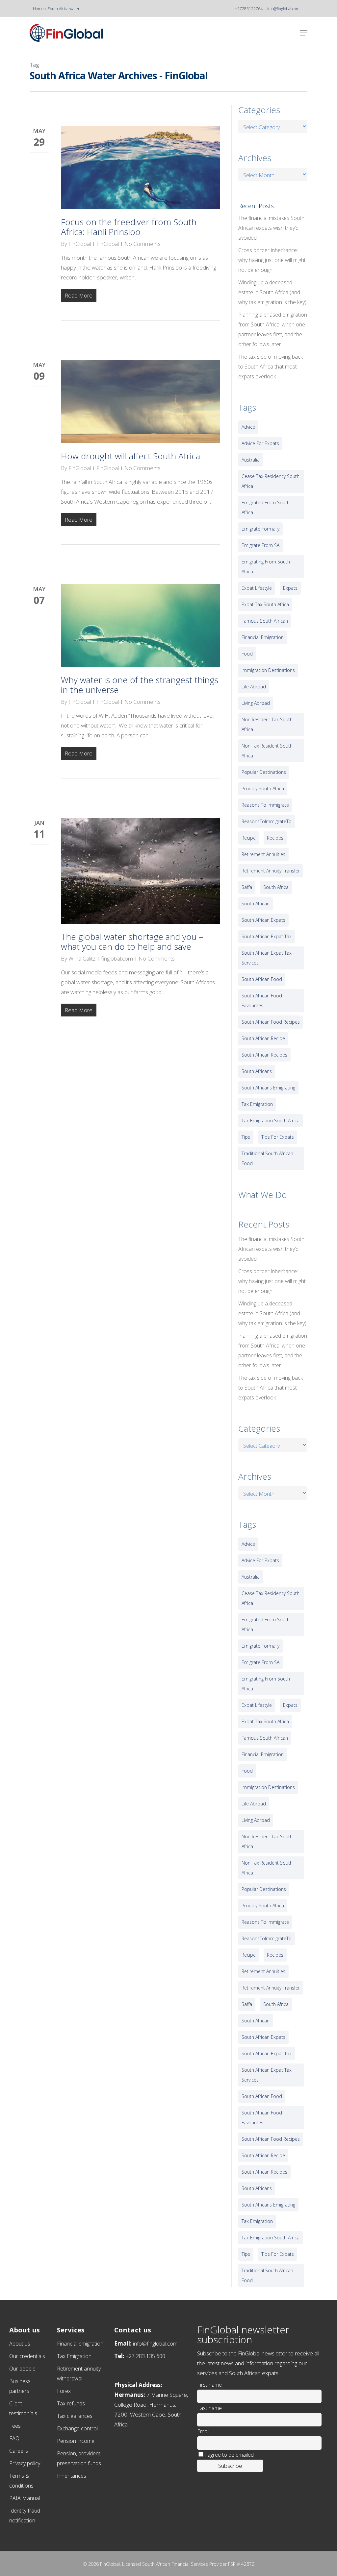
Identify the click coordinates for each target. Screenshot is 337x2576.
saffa (247, 887)
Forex (64, 2391)
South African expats (263, 920)
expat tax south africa (265, 604)
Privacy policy (25, 2463)
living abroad (256, 703)
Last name (209, 2408)
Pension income (76, 2441)
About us (20, 2344)
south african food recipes (271, 1022)
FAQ (14, 2438)
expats (290, 588)
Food (247, 654)
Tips (246, 1137)
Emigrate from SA (260, 545)
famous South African (265, 621)
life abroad (254, 687)
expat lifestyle (257, 588)
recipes (275, 838)
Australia (251, 460)
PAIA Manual (25, 2498)
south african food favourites (262, 1001)
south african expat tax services (267, 958)
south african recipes (264, 1055)
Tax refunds (71, 2403)
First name (209, 2385)
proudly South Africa (263, 788)
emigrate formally (260, 529)
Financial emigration (80, 2344)
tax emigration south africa (271, 1121)
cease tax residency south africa (271, 481)
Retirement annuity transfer (271, 871)
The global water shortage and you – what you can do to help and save (132, 942)
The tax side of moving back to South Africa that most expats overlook (271, 367)
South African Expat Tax (267, 936)
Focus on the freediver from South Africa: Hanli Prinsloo (129, 227)
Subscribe (230, 2466)
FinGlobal (80, 244)
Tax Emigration (74, 2356)
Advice (248, 427)
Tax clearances (75, 2416)
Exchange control (77, 2428)
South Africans (257, 1071)
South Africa (276, 887)
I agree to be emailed (229, 2455)
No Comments (143, 244)
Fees (15, 2426)
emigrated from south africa (266, 507)
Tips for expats (278, 1137)
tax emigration (257, 1104)
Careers (19, 2451)
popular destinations (264, 772)
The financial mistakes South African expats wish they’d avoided (271, 228)
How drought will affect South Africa (130, 456)
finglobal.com (117, 958)
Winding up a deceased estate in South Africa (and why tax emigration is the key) (272, 292)
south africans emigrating (268, 1088)
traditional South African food (267, 1158)
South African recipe (263, 1038)
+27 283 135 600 (145, 2356)
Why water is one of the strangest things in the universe (140, 685)
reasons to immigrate (265, 805)
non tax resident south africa (267, 751)
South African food (262, 979)
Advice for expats (260, 443)
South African (256, 904)
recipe (249, 838)
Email (203, 2431)
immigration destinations (268, 670)
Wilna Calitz (82, 958)
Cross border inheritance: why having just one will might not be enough (272, 260)
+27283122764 (249, 9)
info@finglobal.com (283, 9)
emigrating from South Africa (266, 567)
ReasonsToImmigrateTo (267, 821)
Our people (22, 2369)
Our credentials (27, 2356)
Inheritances (72, 2476)
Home (38, 9)
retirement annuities (263, 854)
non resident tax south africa (267, 724)
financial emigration (263, 637)
